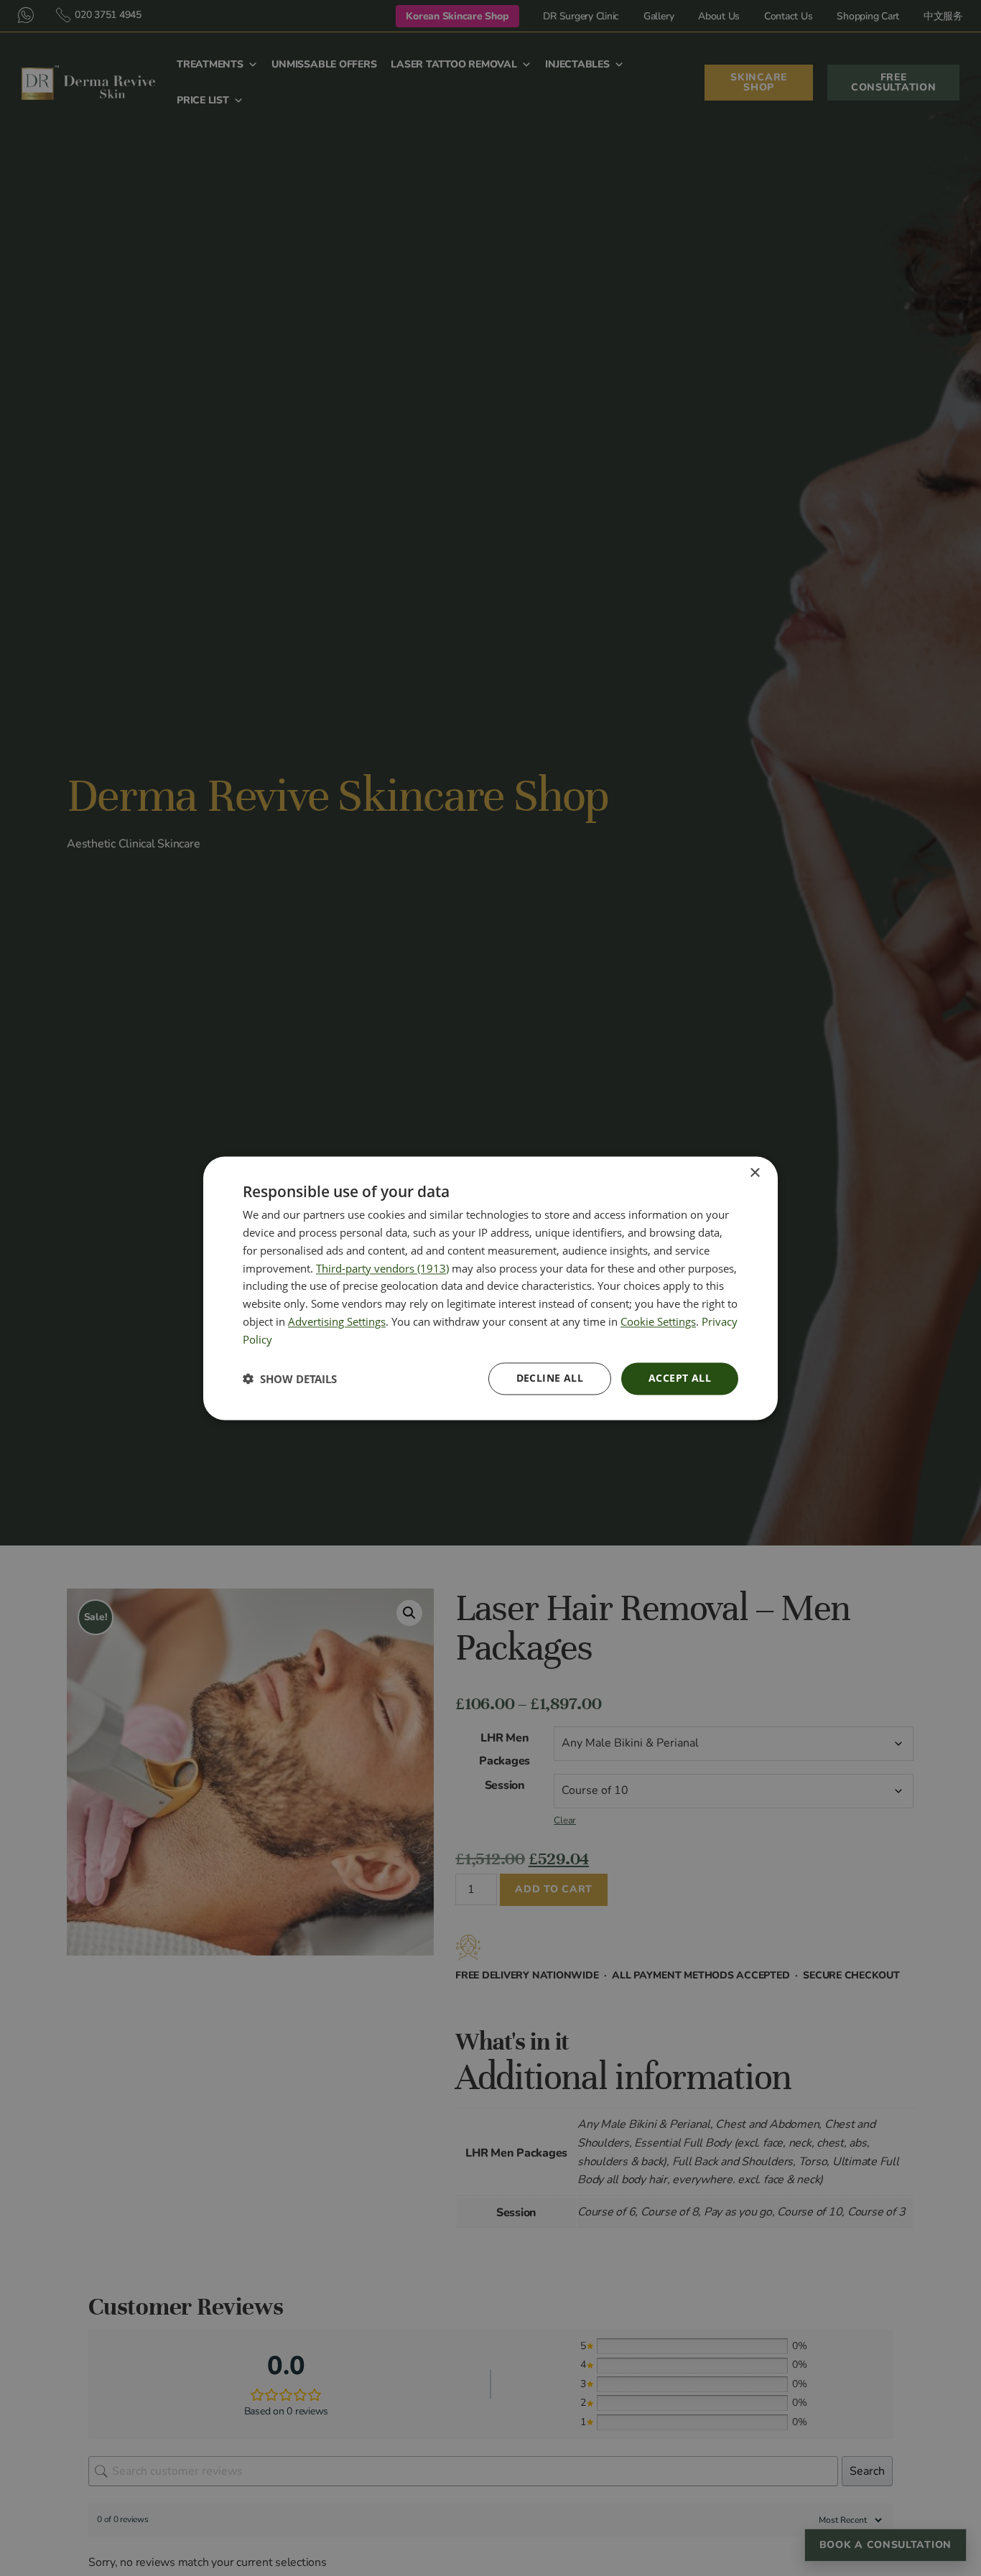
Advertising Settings (337, 1321)
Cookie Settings (658, 1321)
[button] (290, 1379)
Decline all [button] (550, 1378)
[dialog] (490, 1288)
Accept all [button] (680, 1378)
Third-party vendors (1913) (382, 1268)
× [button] (754, 1173)
